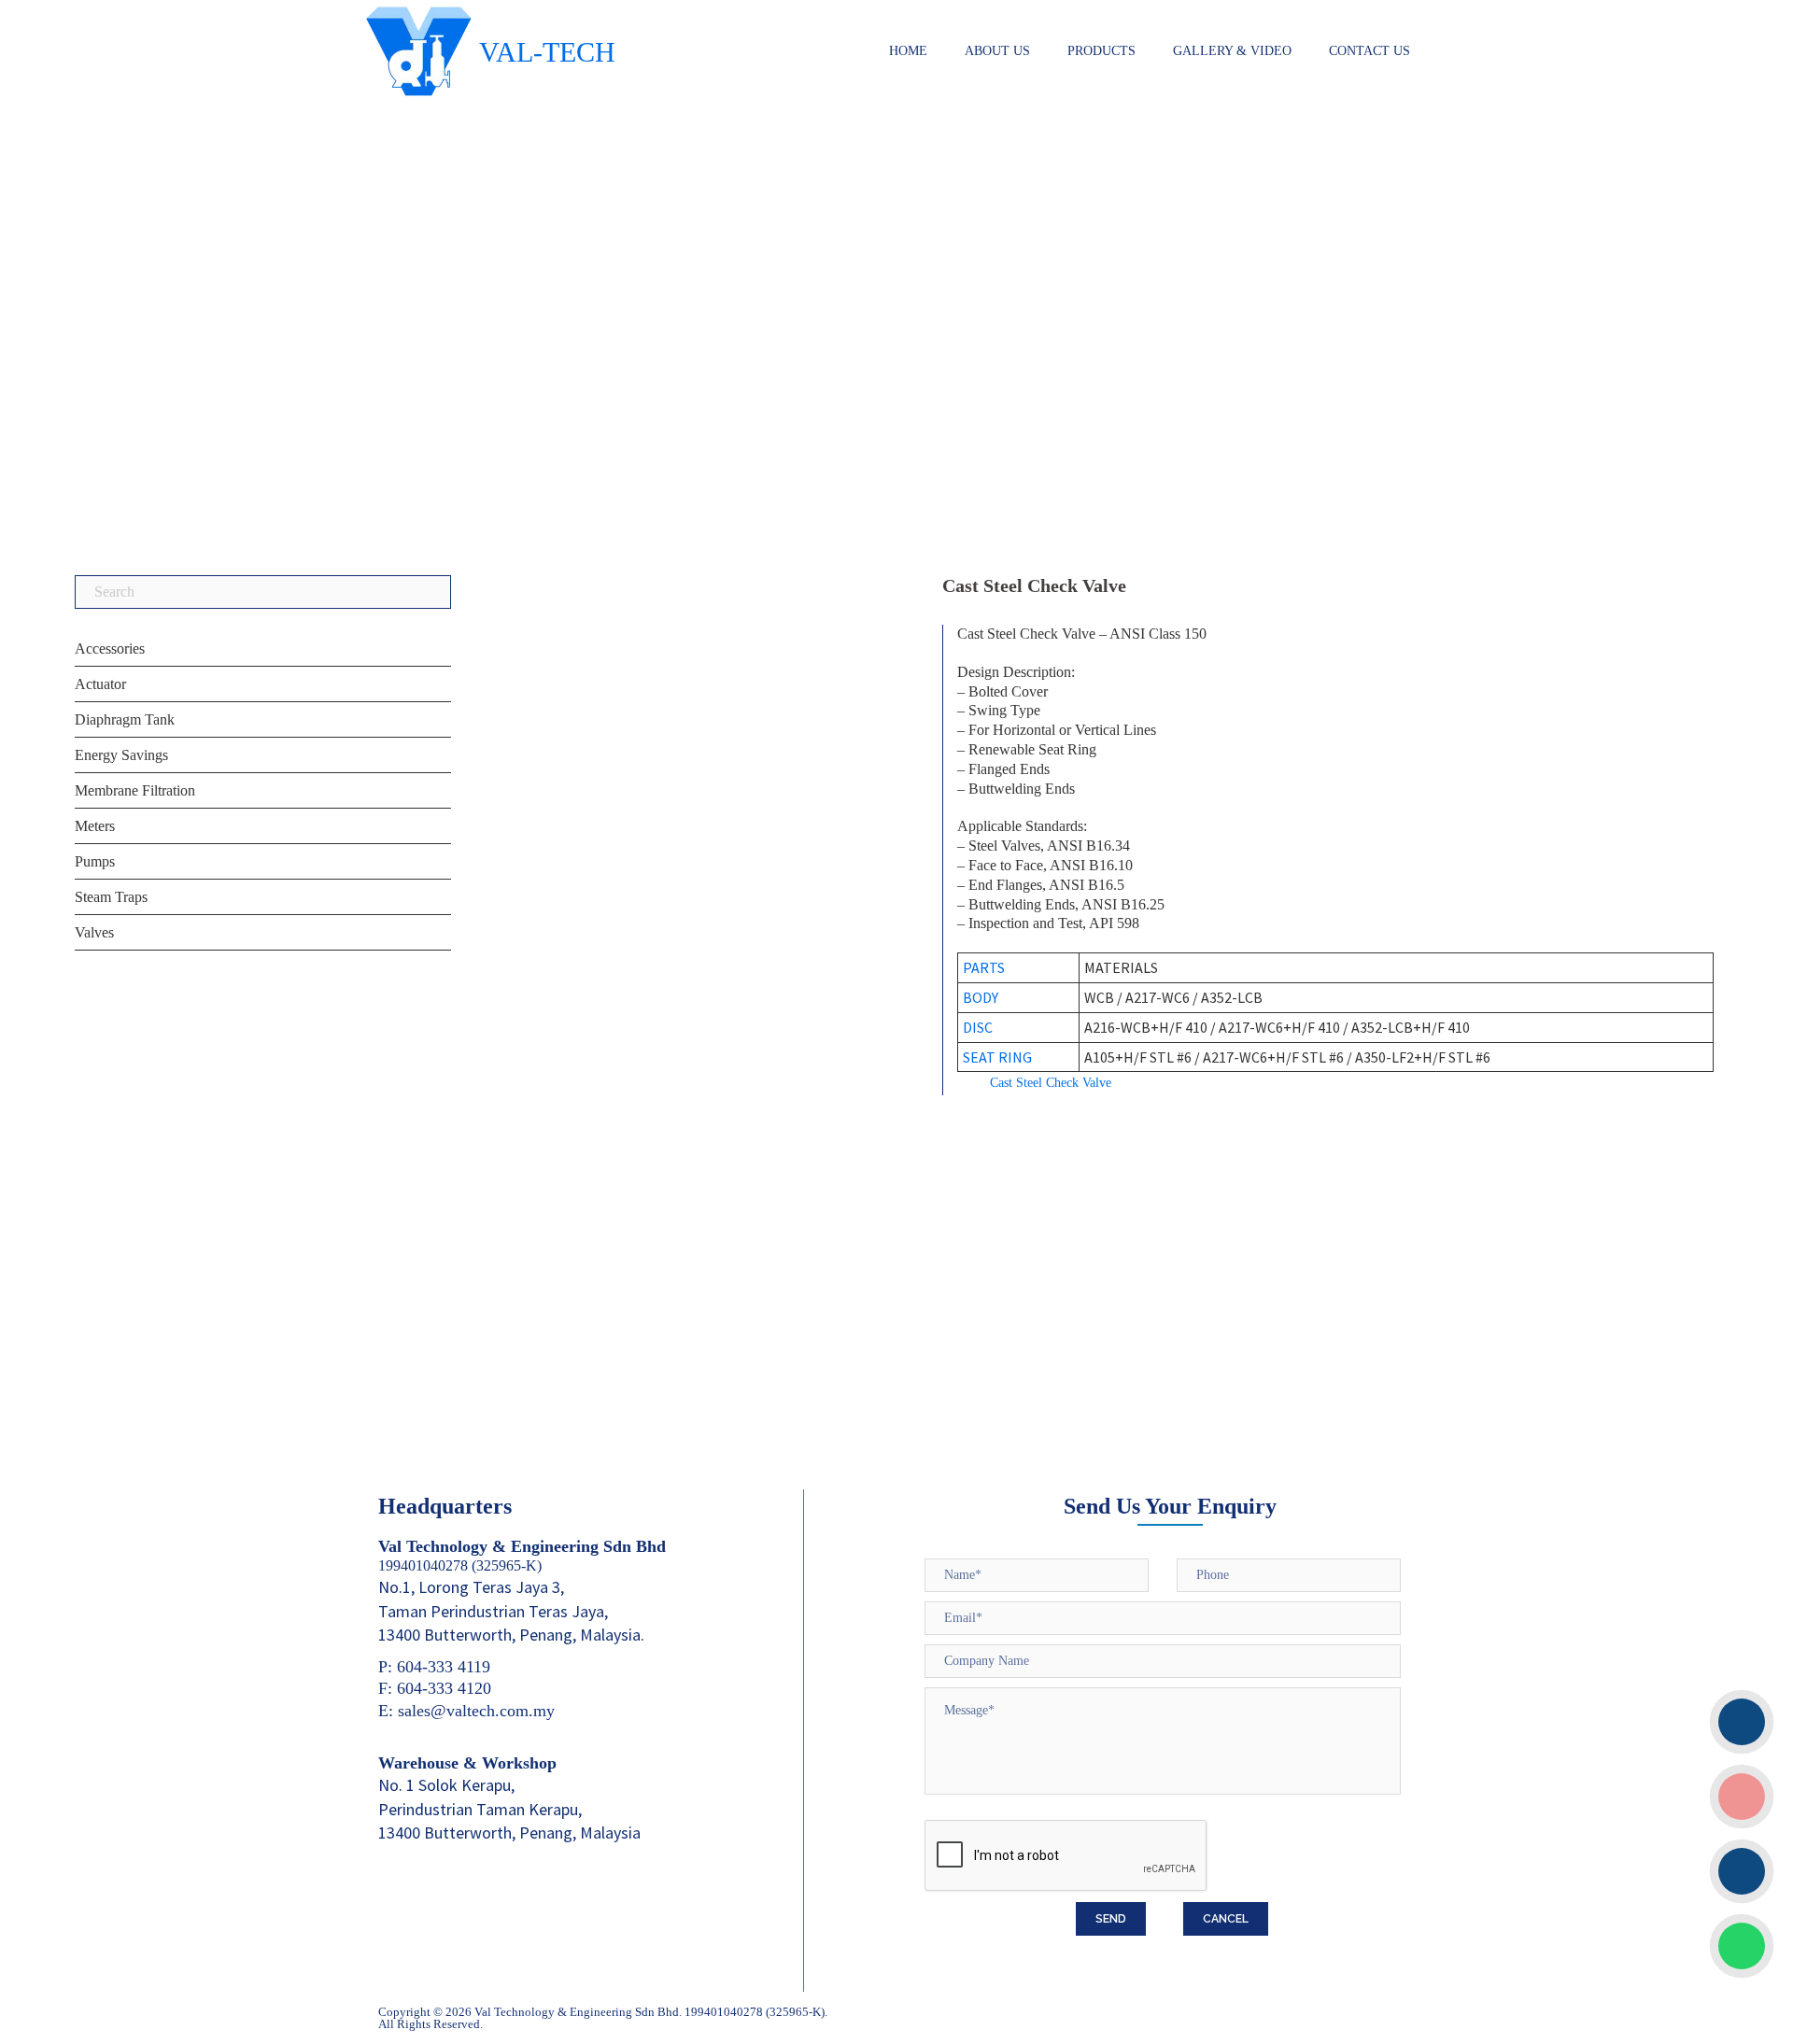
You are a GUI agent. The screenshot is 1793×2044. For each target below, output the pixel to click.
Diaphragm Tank (125, 719)
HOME (908, 51)
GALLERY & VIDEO (1232, 51)
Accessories (110, 648)
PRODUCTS (1101, 51)
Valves (94, 932)
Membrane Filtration (135, 790)
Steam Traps (111, 897)
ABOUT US (997, 51)
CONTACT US (1369, 51)
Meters (95, 826)
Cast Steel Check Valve (1051, 1083)
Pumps (95, 861)
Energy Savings (121, 755)
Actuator (100, 684)
